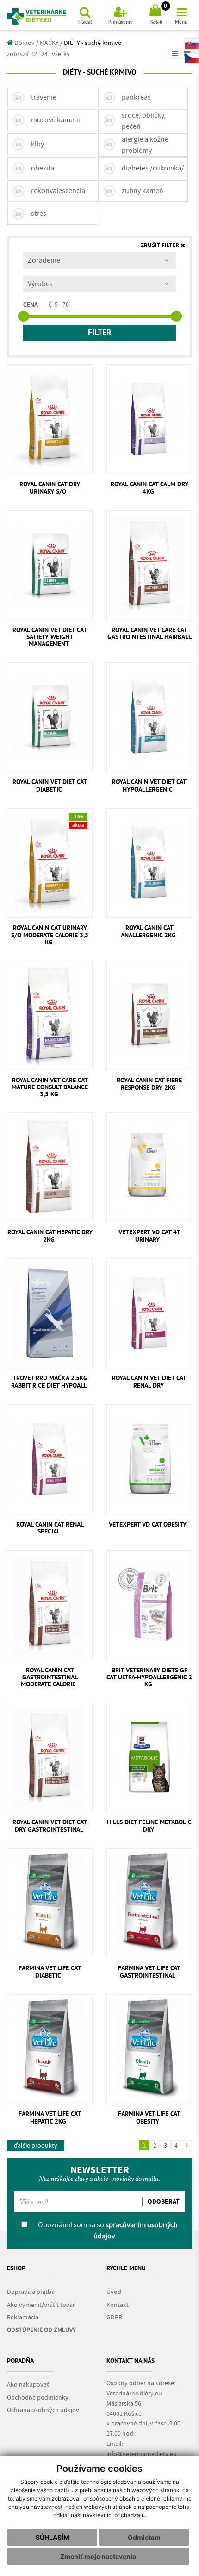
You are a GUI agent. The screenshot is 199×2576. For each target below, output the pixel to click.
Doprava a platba (31, 2292)
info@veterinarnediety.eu (142, 2454)
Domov (24, 43)
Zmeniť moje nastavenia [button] (98, 2556)
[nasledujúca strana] (187, 2145)
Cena (31, 305)
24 (44, 54)
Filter (100, 333)
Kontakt (118, 2305)
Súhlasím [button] (53, 2537)
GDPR (114, 2318)
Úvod (114, 2292)
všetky (61, 54)
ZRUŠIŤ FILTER (161, 246)
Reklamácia (23, 2318)
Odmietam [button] (144, 2537)
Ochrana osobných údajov (43, 2410)
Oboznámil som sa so (105, 2230)
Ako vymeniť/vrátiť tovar (41, 2305)
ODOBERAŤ (164, 2202)
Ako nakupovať (28, 2385)
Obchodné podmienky (38, 2398)
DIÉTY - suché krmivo (93, 43)
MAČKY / (51, 43)
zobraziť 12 (22, 54)
